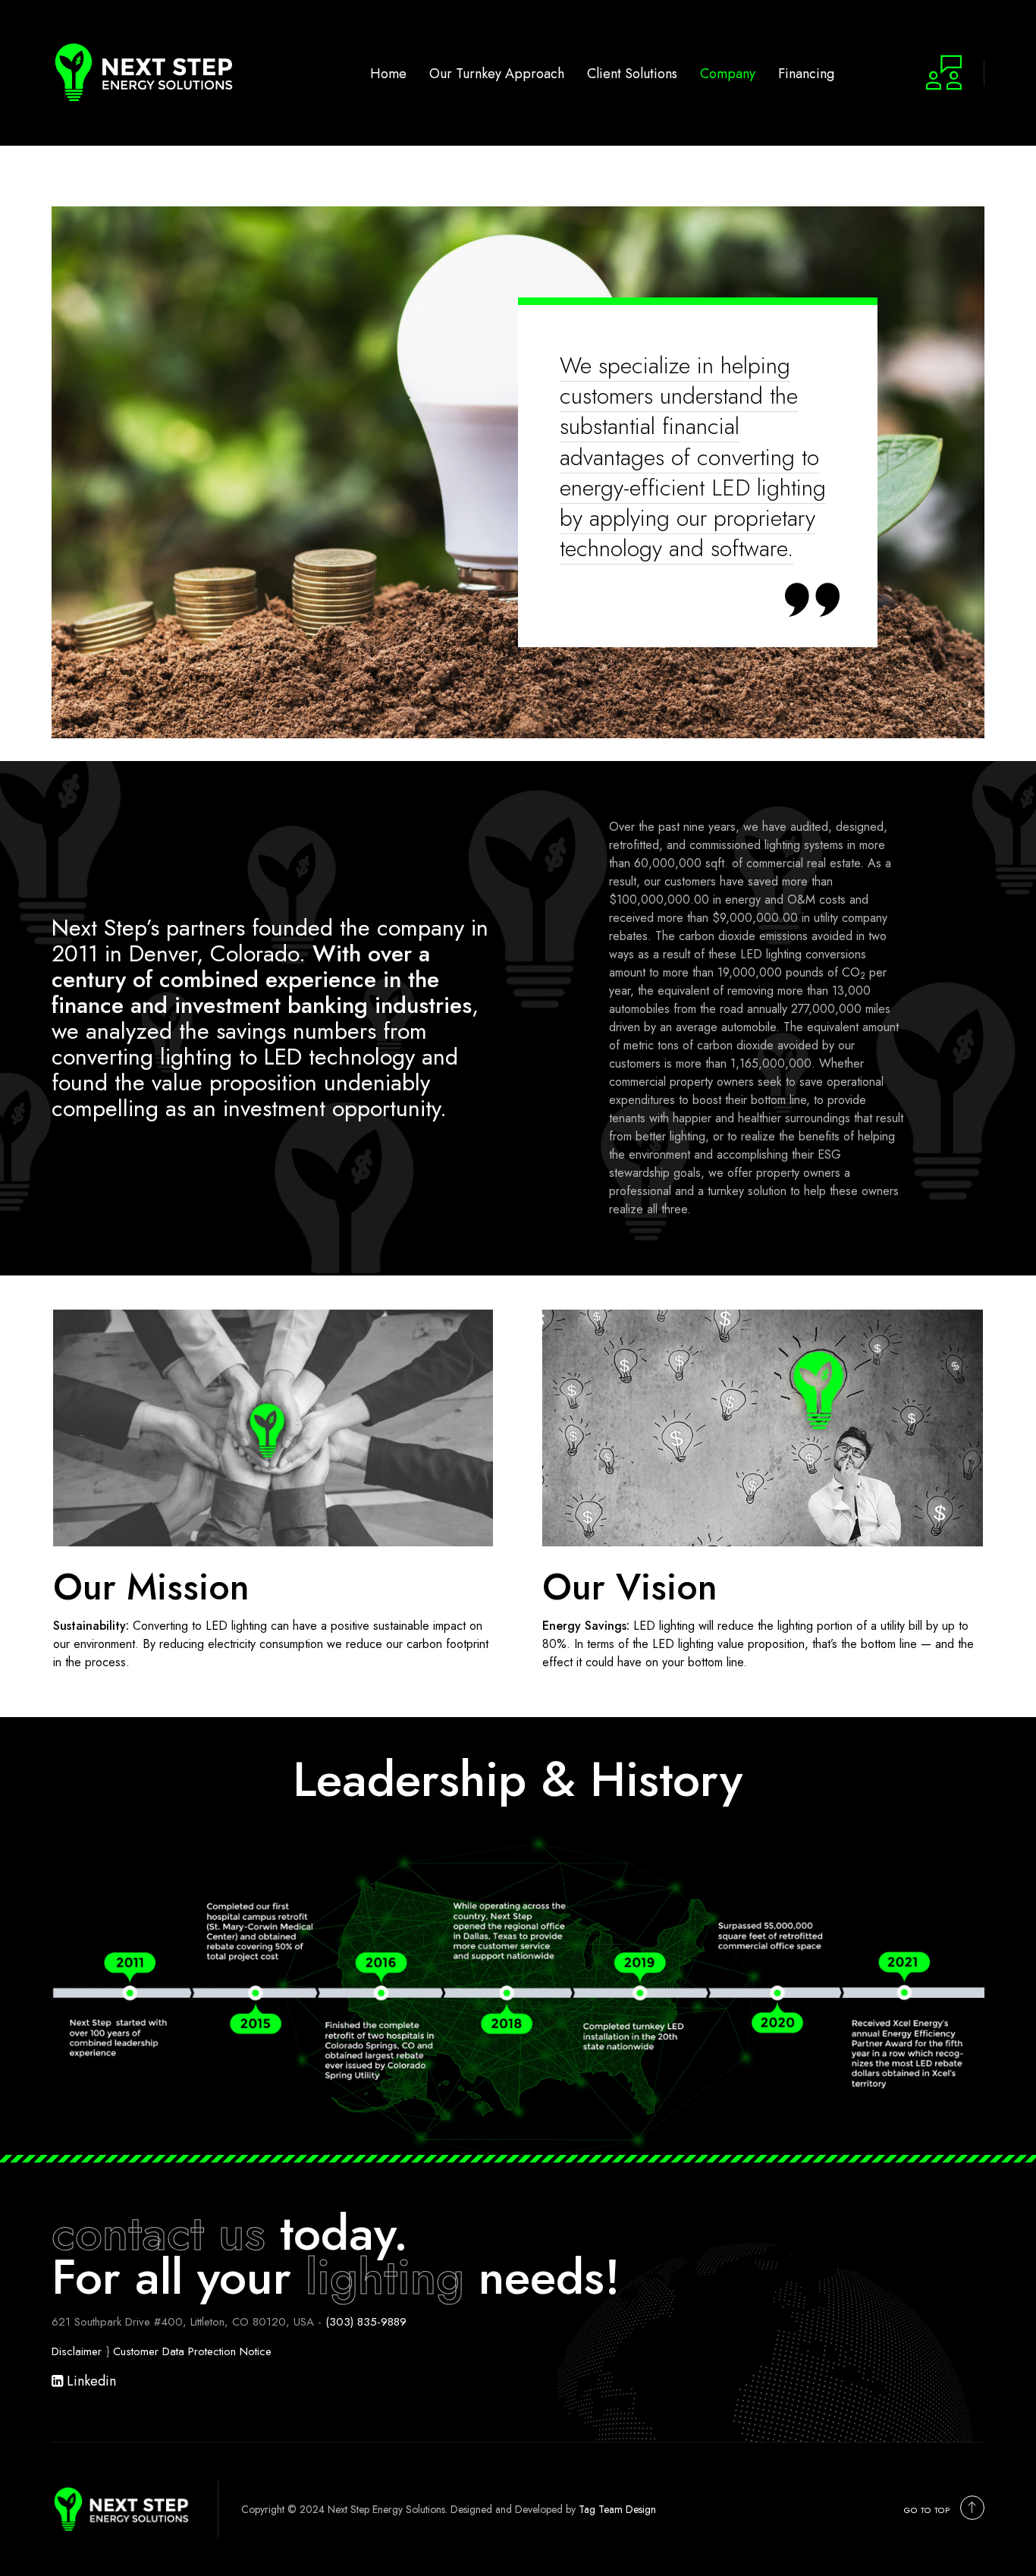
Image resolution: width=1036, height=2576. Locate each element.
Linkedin (89, 2381)
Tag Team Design (617, 2509)
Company (728, 73)
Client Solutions (632, 73)
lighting (385, 2277)
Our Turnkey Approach (497, 73)
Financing (806, 73)
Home (388, 73)
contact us (159, 2233)
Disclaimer (77, 2351)
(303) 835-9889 (366, 2322)
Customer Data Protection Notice (192, 2351)
